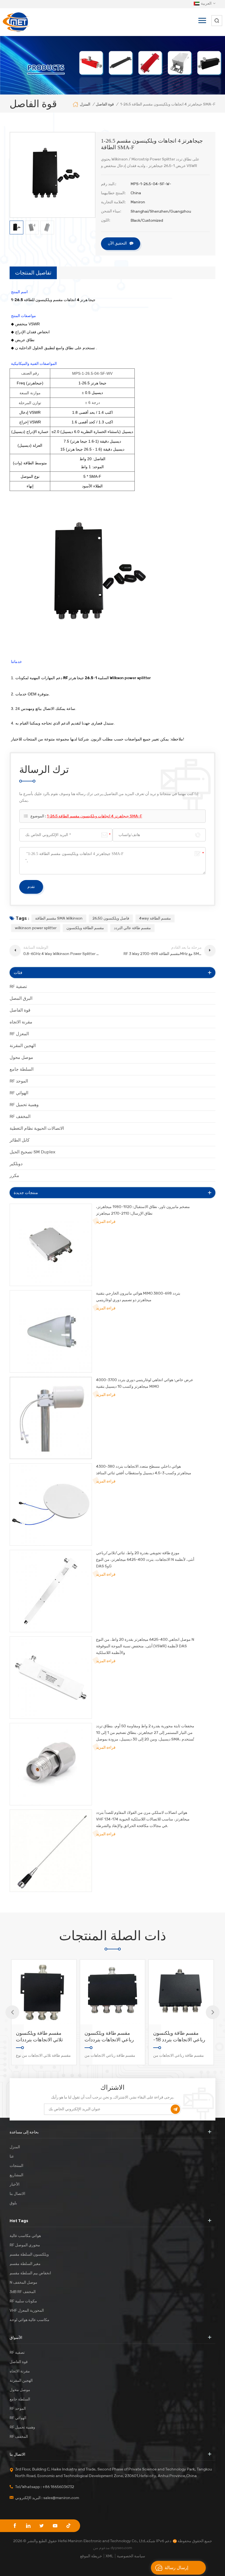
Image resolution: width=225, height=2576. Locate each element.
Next (213, 2012)
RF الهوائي (19, 1093)
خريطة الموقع (91, 2556)
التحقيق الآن (117, 243)
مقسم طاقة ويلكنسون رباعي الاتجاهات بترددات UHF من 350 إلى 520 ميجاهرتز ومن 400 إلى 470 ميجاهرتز (41, 2037)
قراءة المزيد (106, 1222)
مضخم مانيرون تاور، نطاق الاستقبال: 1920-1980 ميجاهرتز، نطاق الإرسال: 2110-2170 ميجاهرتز (143, 1210)
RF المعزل (19, 1034)
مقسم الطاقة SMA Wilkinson (59, 918)
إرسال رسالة (176, 2568)
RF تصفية (18, 986)
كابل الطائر (20, 1140)
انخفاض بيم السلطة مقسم (30, 2273)
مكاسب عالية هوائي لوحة (29, 2320)
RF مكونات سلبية (23, 2301)
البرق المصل (21, 998)
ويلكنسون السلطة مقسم (29, 2254)
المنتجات (16, 2166)
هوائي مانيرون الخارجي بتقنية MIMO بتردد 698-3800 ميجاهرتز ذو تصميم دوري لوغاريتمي (138, 1297)
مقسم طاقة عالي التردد (132, 928)
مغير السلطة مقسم (25, 2264)
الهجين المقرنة (23, 1046)
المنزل (85, 104)
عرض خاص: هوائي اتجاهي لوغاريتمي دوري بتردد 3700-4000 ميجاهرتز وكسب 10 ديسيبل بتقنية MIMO (145, 1383)
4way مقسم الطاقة (155, 918)
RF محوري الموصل (25, 2245)
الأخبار (15, 2184)
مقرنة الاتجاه (21, 1022)
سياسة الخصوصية (131, 2556)
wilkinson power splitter (36, 928)
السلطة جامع (22, 1069)
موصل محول (21, 1057)
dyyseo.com (121, 2548)
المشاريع (16, 2175)
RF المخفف (20, 1116)
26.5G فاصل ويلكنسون (111, 918)
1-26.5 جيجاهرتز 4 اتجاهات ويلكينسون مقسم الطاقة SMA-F (95, 816)
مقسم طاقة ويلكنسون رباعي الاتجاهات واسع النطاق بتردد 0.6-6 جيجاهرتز (176, 2037)
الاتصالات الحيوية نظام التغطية (37, 1128)
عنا (12, 2156)
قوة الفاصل (20, 1010)
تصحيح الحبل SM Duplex (33, 1152)
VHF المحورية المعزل (27, 2310)
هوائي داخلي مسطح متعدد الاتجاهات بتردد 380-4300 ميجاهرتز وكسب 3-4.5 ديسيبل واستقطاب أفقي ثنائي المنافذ (144, 1470)
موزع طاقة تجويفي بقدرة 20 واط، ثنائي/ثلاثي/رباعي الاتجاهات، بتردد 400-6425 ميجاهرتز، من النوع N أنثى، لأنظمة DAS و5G (145, 1560)
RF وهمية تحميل (24, 1105)
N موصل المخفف (23, 2282)
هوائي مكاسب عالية (25, 2236)
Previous (12, 2012)
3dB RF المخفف (23, 2292)
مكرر (14, 1175)
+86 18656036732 (58, 2487)
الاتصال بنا (17, 2194)
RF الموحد (19, 1081)
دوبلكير (16, 1164)
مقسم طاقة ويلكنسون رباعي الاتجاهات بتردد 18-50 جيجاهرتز (111, 2037)
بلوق (13, 2203)
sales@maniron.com (61, 2498)
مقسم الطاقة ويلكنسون (85, 928)
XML (109, 2556)
